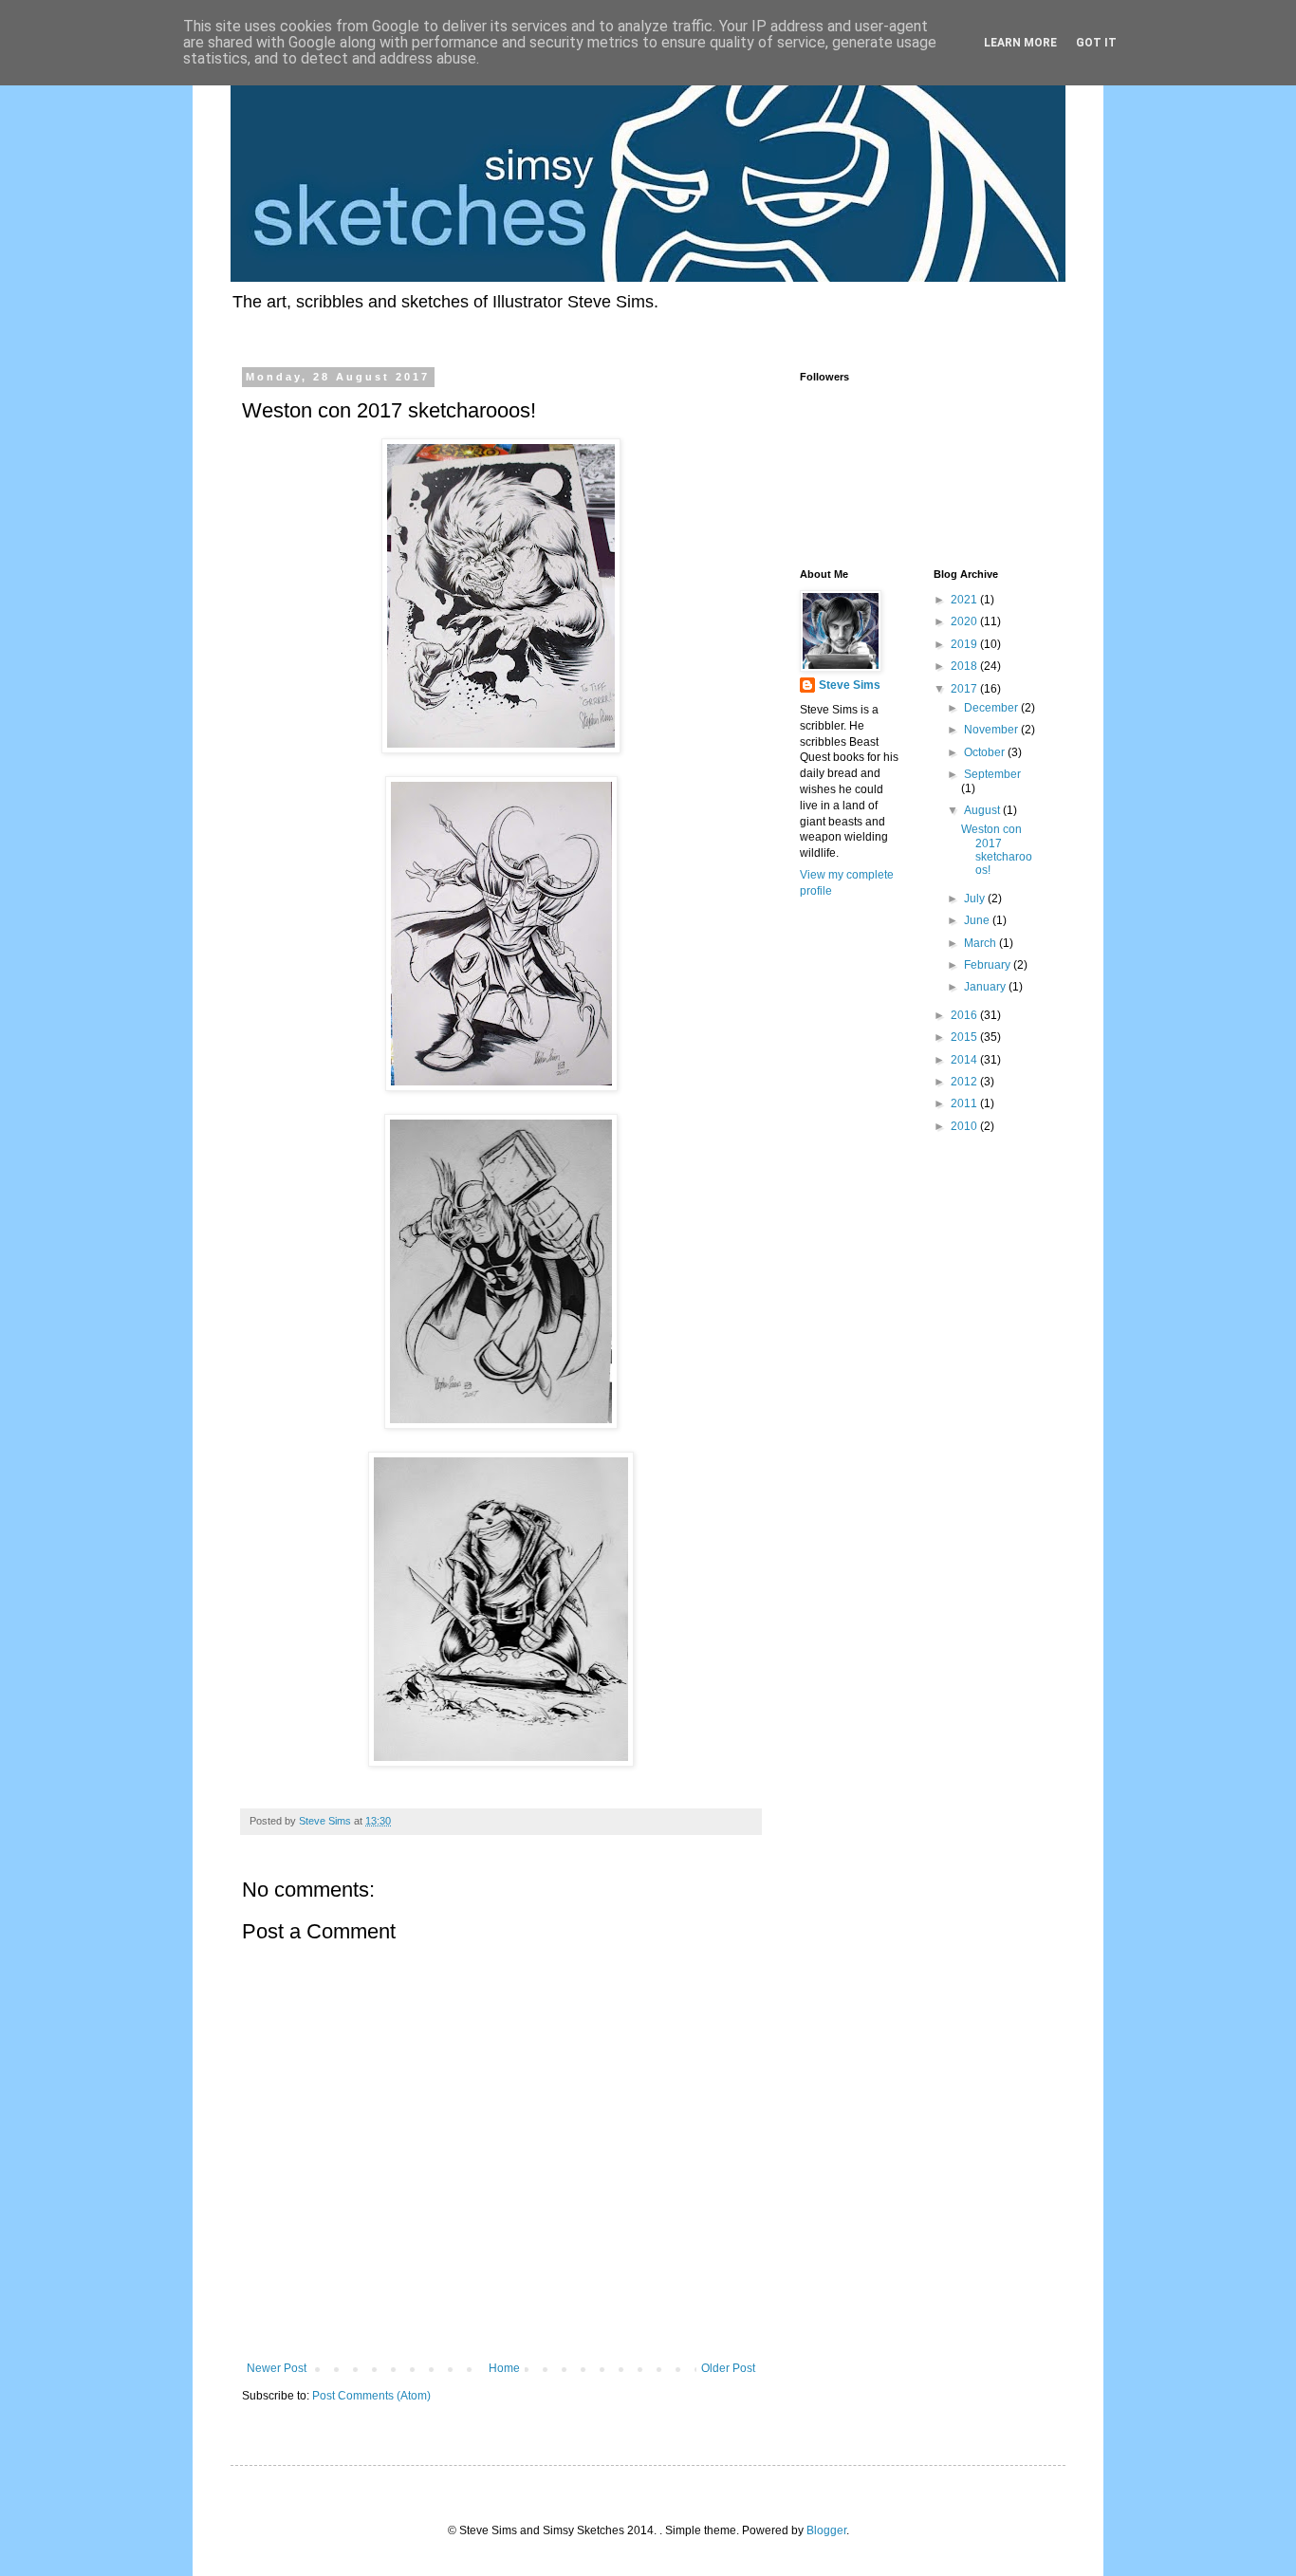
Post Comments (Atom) (371, 2396)
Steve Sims (850, 685)
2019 (965, 644)
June (978, 920)
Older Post (728, 2368)
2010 (965, 1126)
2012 (965, 1082)
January (986, 987)
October (986, 752)
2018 (965, 666)
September (992, 774)
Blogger (826, 2530)
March (981, 943)
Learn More (1020, 43)
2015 (965, 1037)
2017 (965, 689)
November (992, 730)
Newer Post (277, 2368)
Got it (1096, 43)
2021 (965, 600)
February (989, 965)
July (976, 899)
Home (504, 2368)
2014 (965, 1060)
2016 (965, 1015)
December (992, 708)
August (983, 810)
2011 (965, 1103)
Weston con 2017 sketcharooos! (997, 850)
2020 (965, 621)
